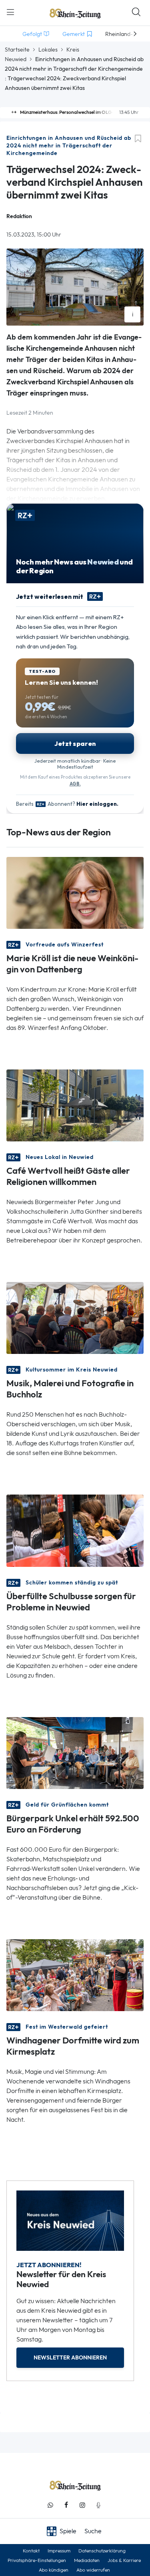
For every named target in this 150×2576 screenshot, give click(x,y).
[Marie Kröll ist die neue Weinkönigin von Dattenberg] (75, 892)
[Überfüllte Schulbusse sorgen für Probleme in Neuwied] (75, 1530)
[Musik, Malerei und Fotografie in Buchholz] (75, 1317)
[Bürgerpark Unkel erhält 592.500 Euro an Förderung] (75, 1752)
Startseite (17, 50)
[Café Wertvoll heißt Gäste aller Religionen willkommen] (75, 1105)
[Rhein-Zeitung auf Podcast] (98, 2505)
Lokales (48, 50)
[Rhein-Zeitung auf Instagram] (82, 2505)
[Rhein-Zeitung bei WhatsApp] (50, 2505)
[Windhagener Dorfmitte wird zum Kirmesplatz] (75, 1974)
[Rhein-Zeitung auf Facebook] (66, 2505)
